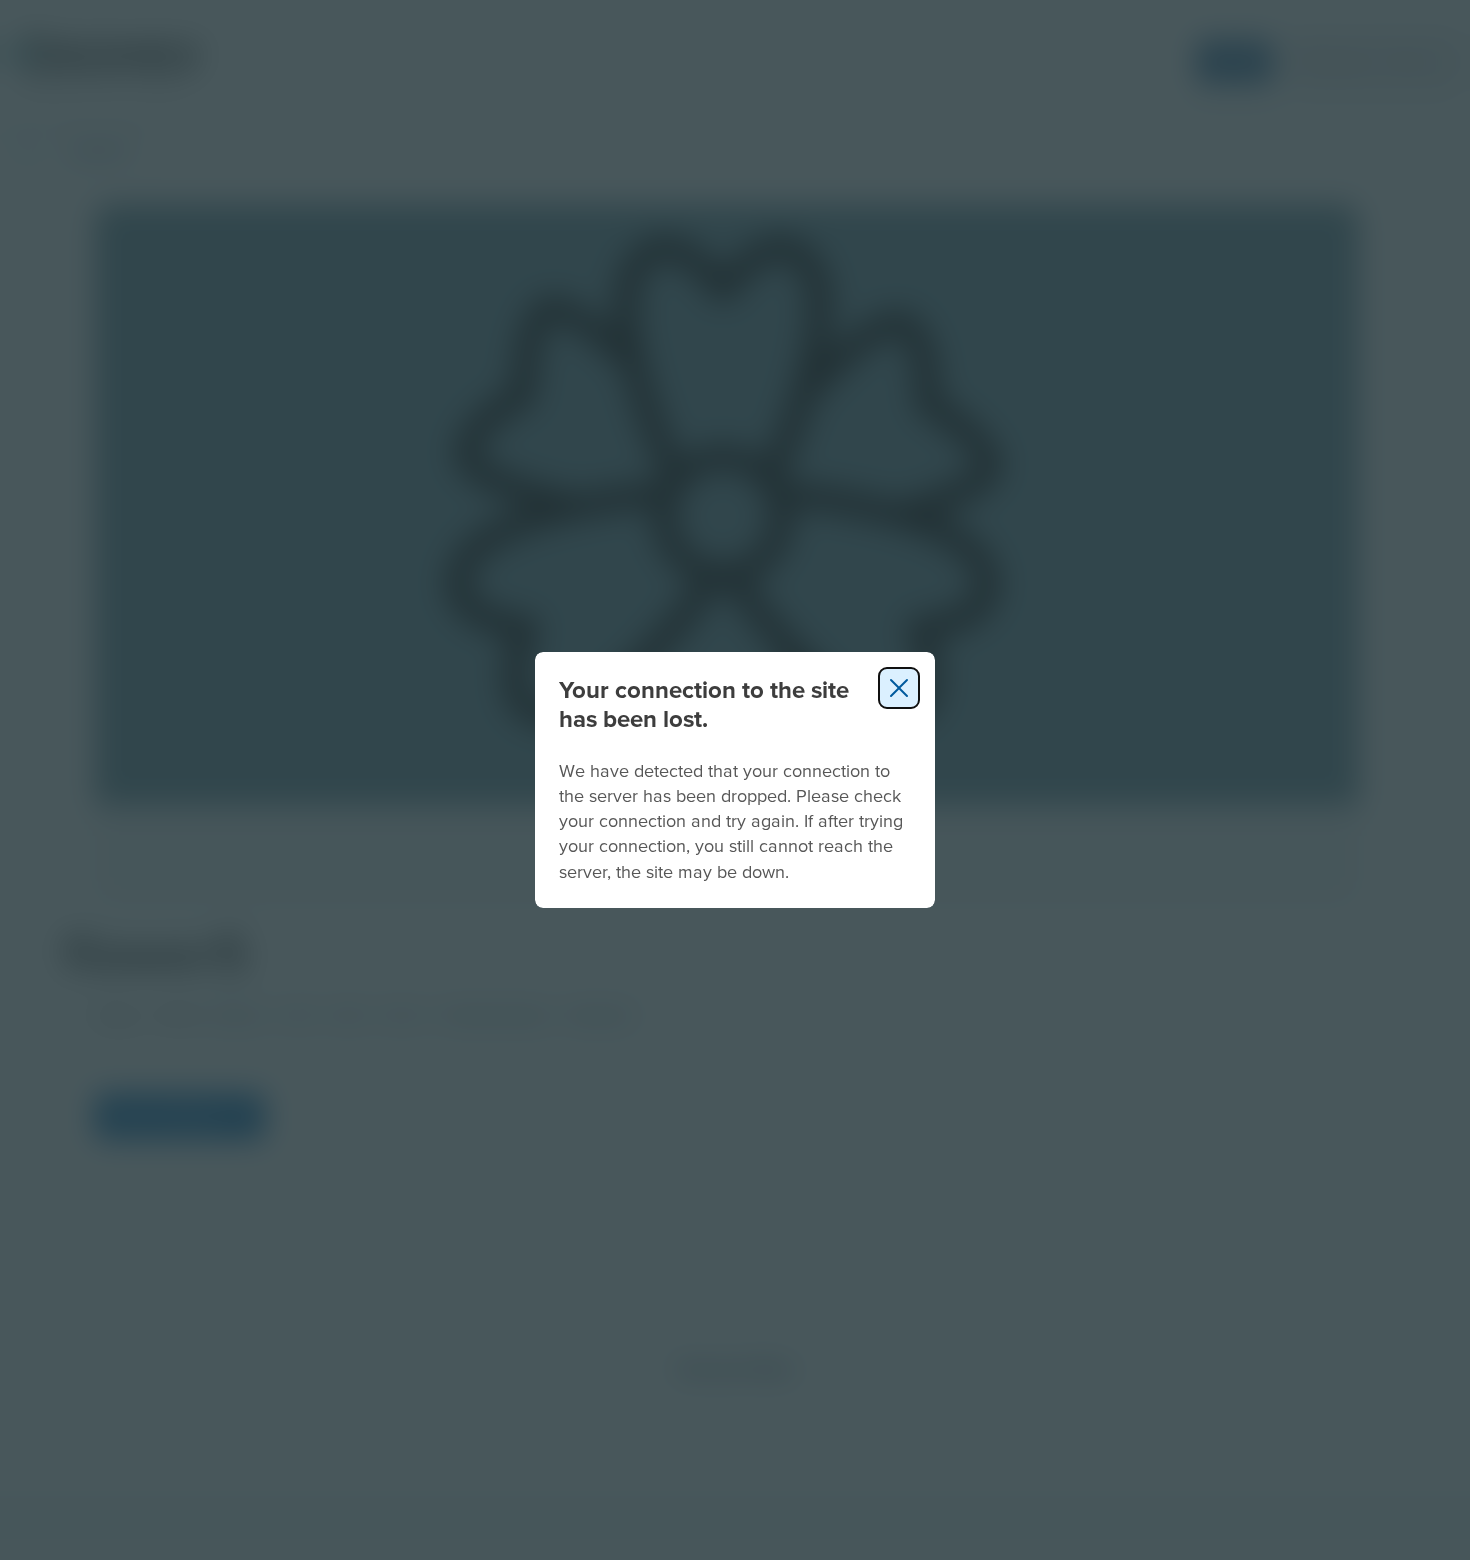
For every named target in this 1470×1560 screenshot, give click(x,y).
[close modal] (899, 688)
